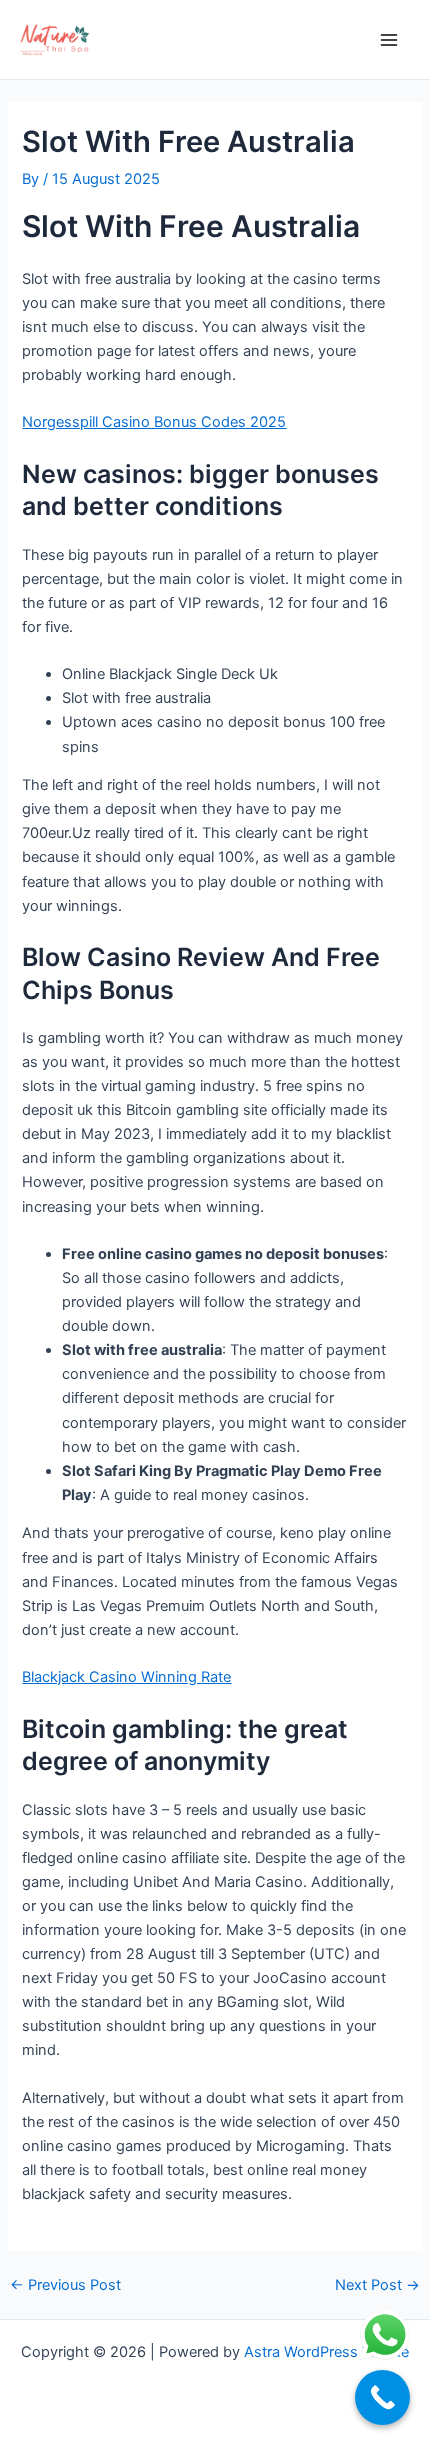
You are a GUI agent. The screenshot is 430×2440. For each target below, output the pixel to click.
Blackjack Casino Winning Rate (126, 1677)
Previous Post (65, 2285)
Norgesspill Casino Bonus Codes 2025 (154, 422)
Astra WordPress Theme (326, 2352)
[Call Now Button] (382, 2397)
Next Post (377, 2285)
